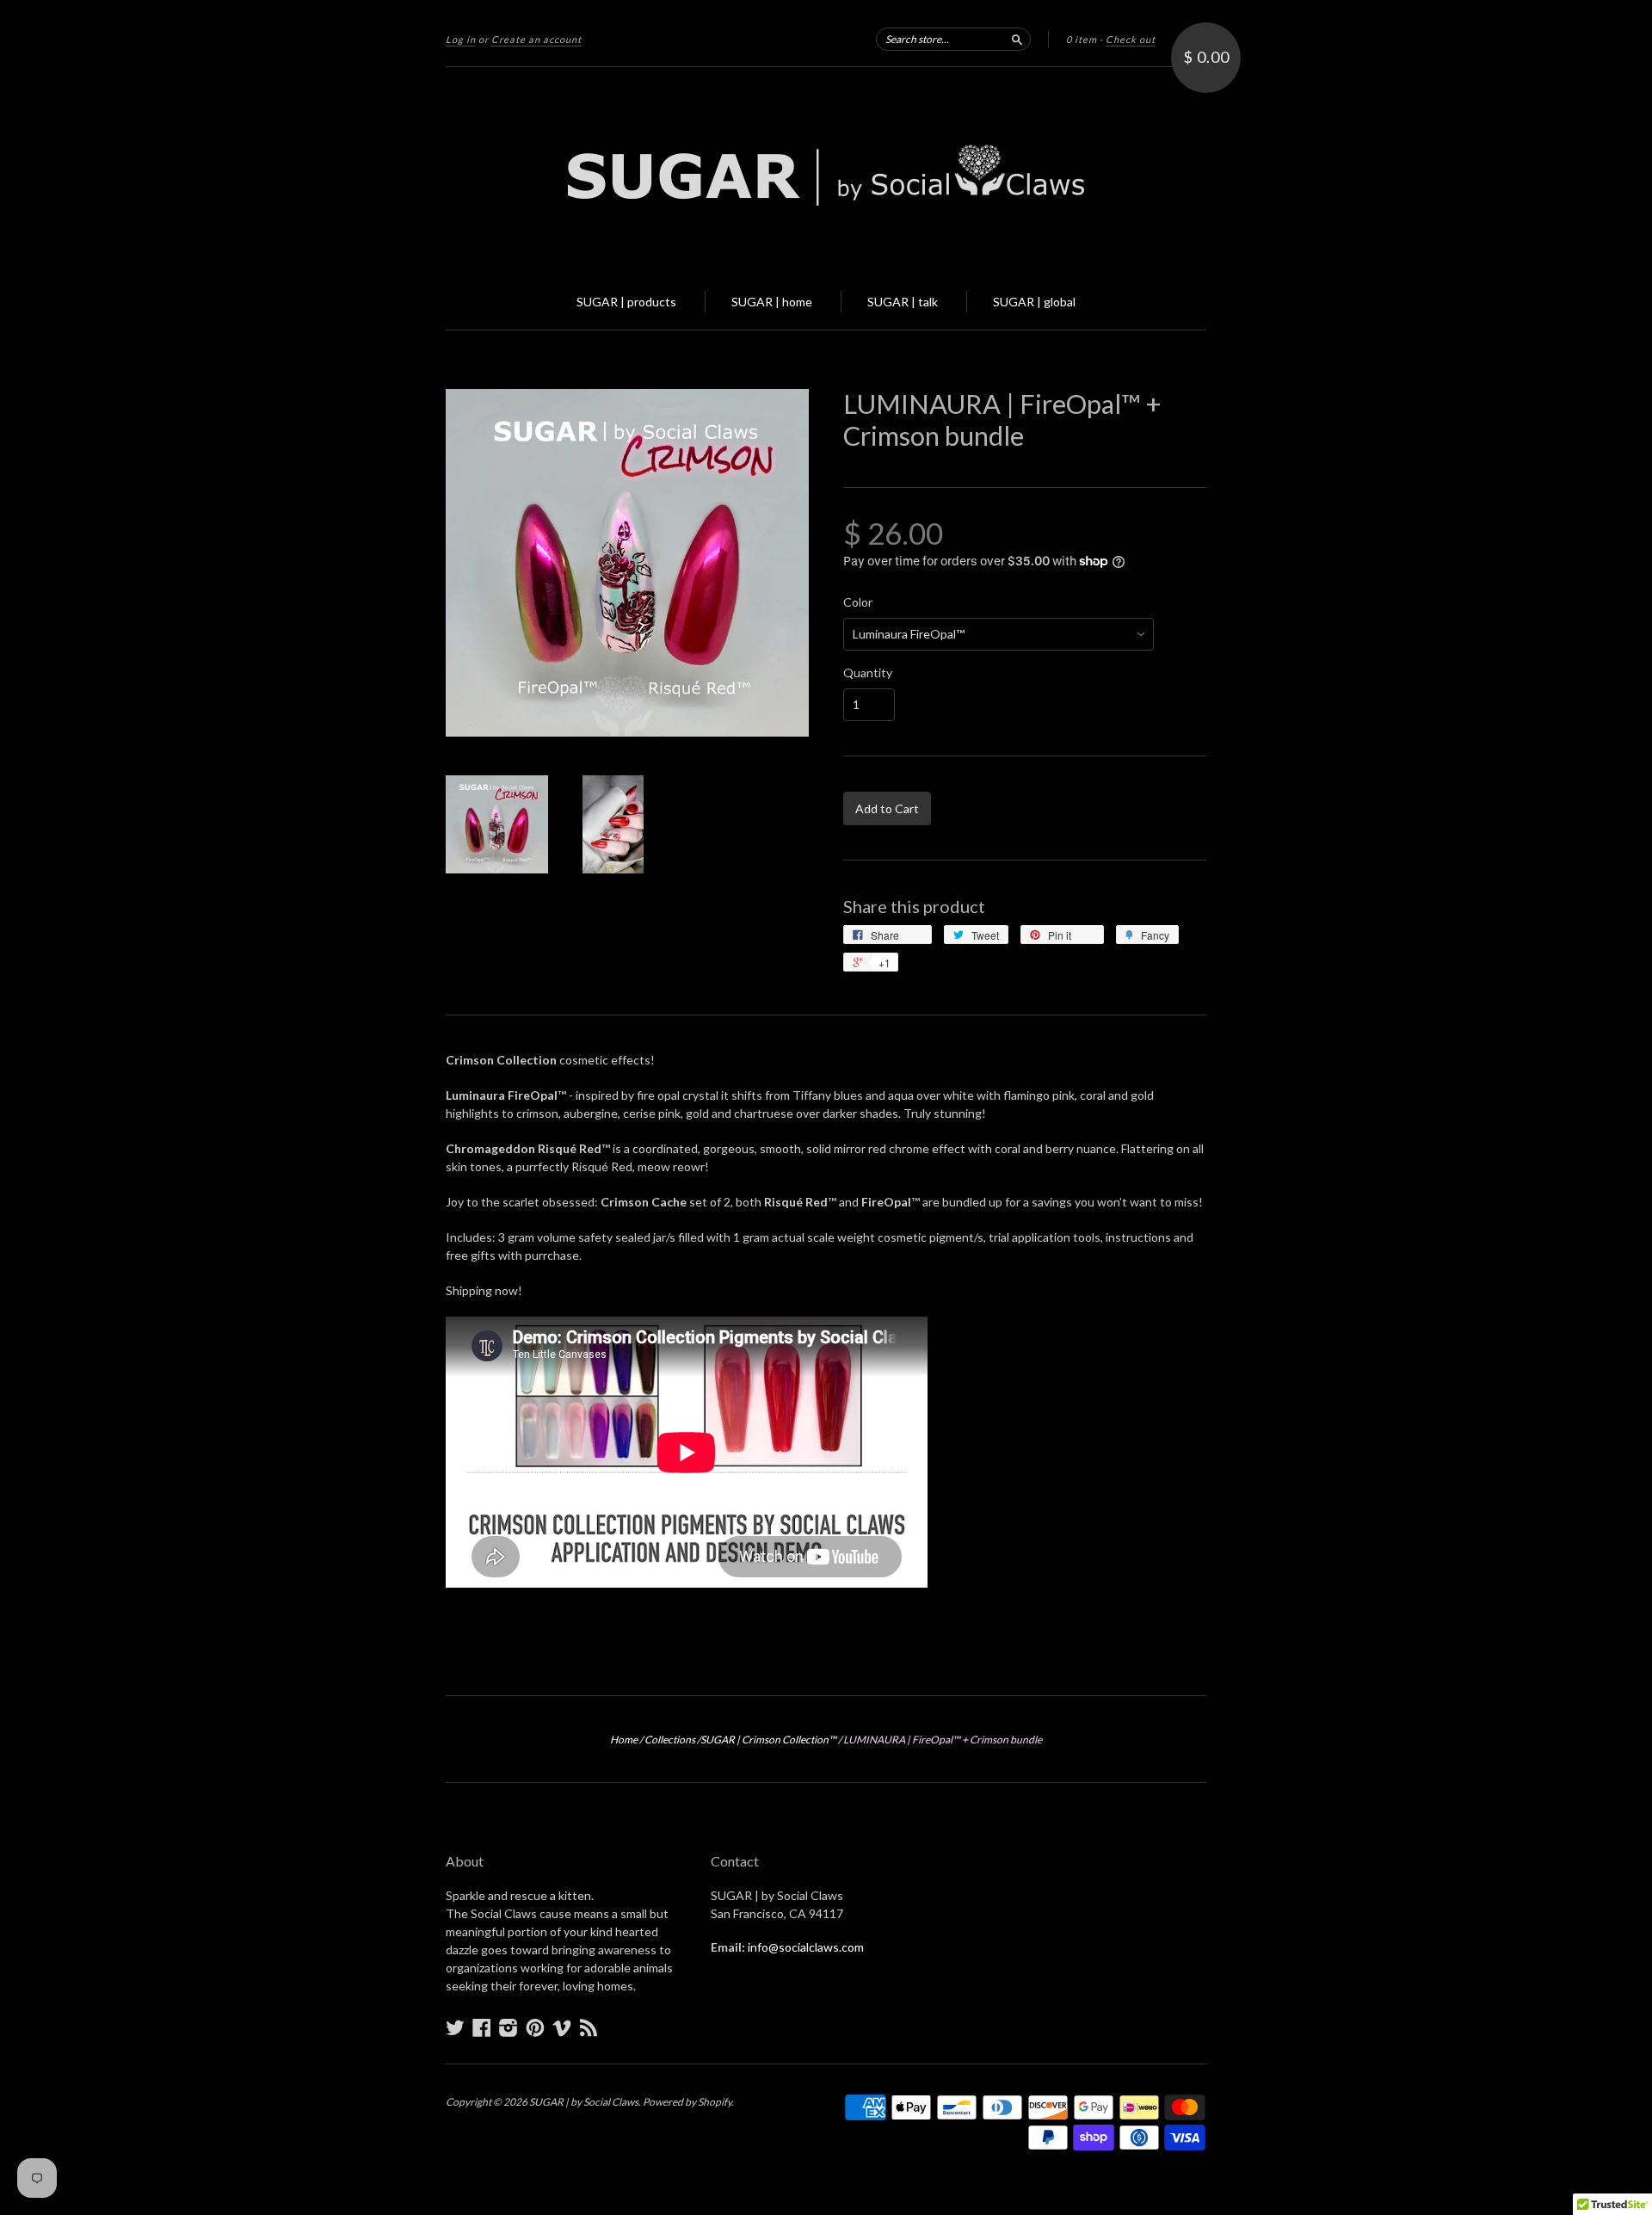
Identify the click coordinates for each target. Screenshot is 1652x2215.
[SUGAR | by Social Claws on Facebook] (482, 2027)
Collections (670, 1740)
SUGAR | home (772, 302)
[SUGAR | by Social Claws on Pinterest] (535, 2027)
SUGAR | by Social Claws (584, 2102)
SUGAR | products (626, 302)
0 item (1082, 39)
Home (624, 1740)
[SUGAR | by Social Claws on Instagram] (509, 2027)
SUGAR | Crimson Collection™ (768, 1740)
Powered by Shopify (687, 2102)
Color (858, 602)
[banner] (826, 170)
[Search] (1017, 39)
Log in (461, 39)
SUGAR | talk (903, 302)
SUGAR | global (1034, 302)
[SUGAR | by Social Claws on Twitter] (455, 2027)
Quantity (868, 673)
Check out (1131, 39)
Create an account (536, 39)
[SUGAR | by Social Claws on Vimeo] (562, 2027)
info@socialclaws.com (806, 1947)
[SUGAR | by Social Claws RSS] (589, 2027)
